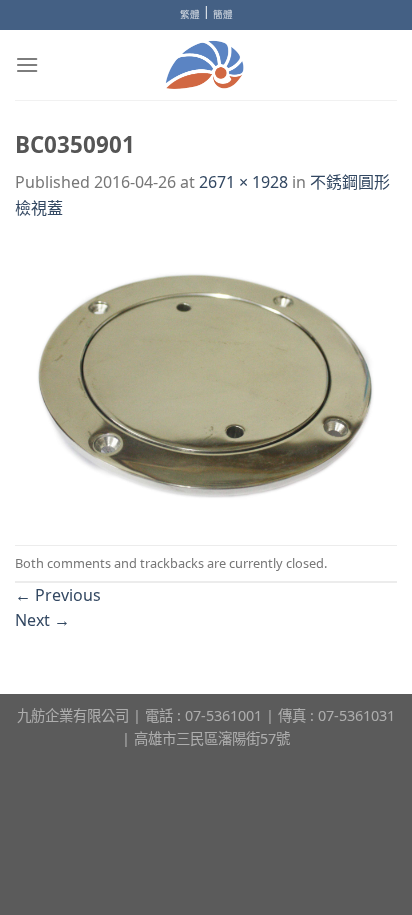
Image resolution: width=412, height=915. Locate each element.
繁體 (190, 14)
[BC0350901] (206, 382)
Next (42, 620)
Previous (58, 595)
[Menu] (27, 64)
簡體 (223, 14)
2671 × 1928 (243, 182)
